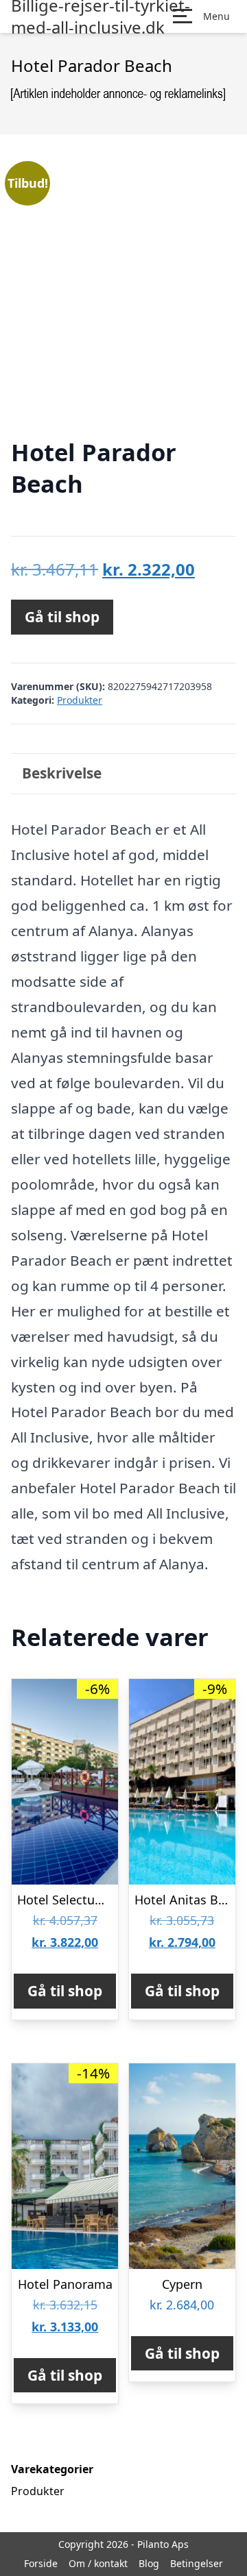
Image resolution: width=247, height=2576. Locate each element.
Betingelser (197, 2563)
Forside (41, 2563)
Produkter (80, 700)
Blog (149, 2563)
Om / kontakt (98, 2563)
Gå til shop (62, 617)
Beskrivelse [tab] (62, 773)
